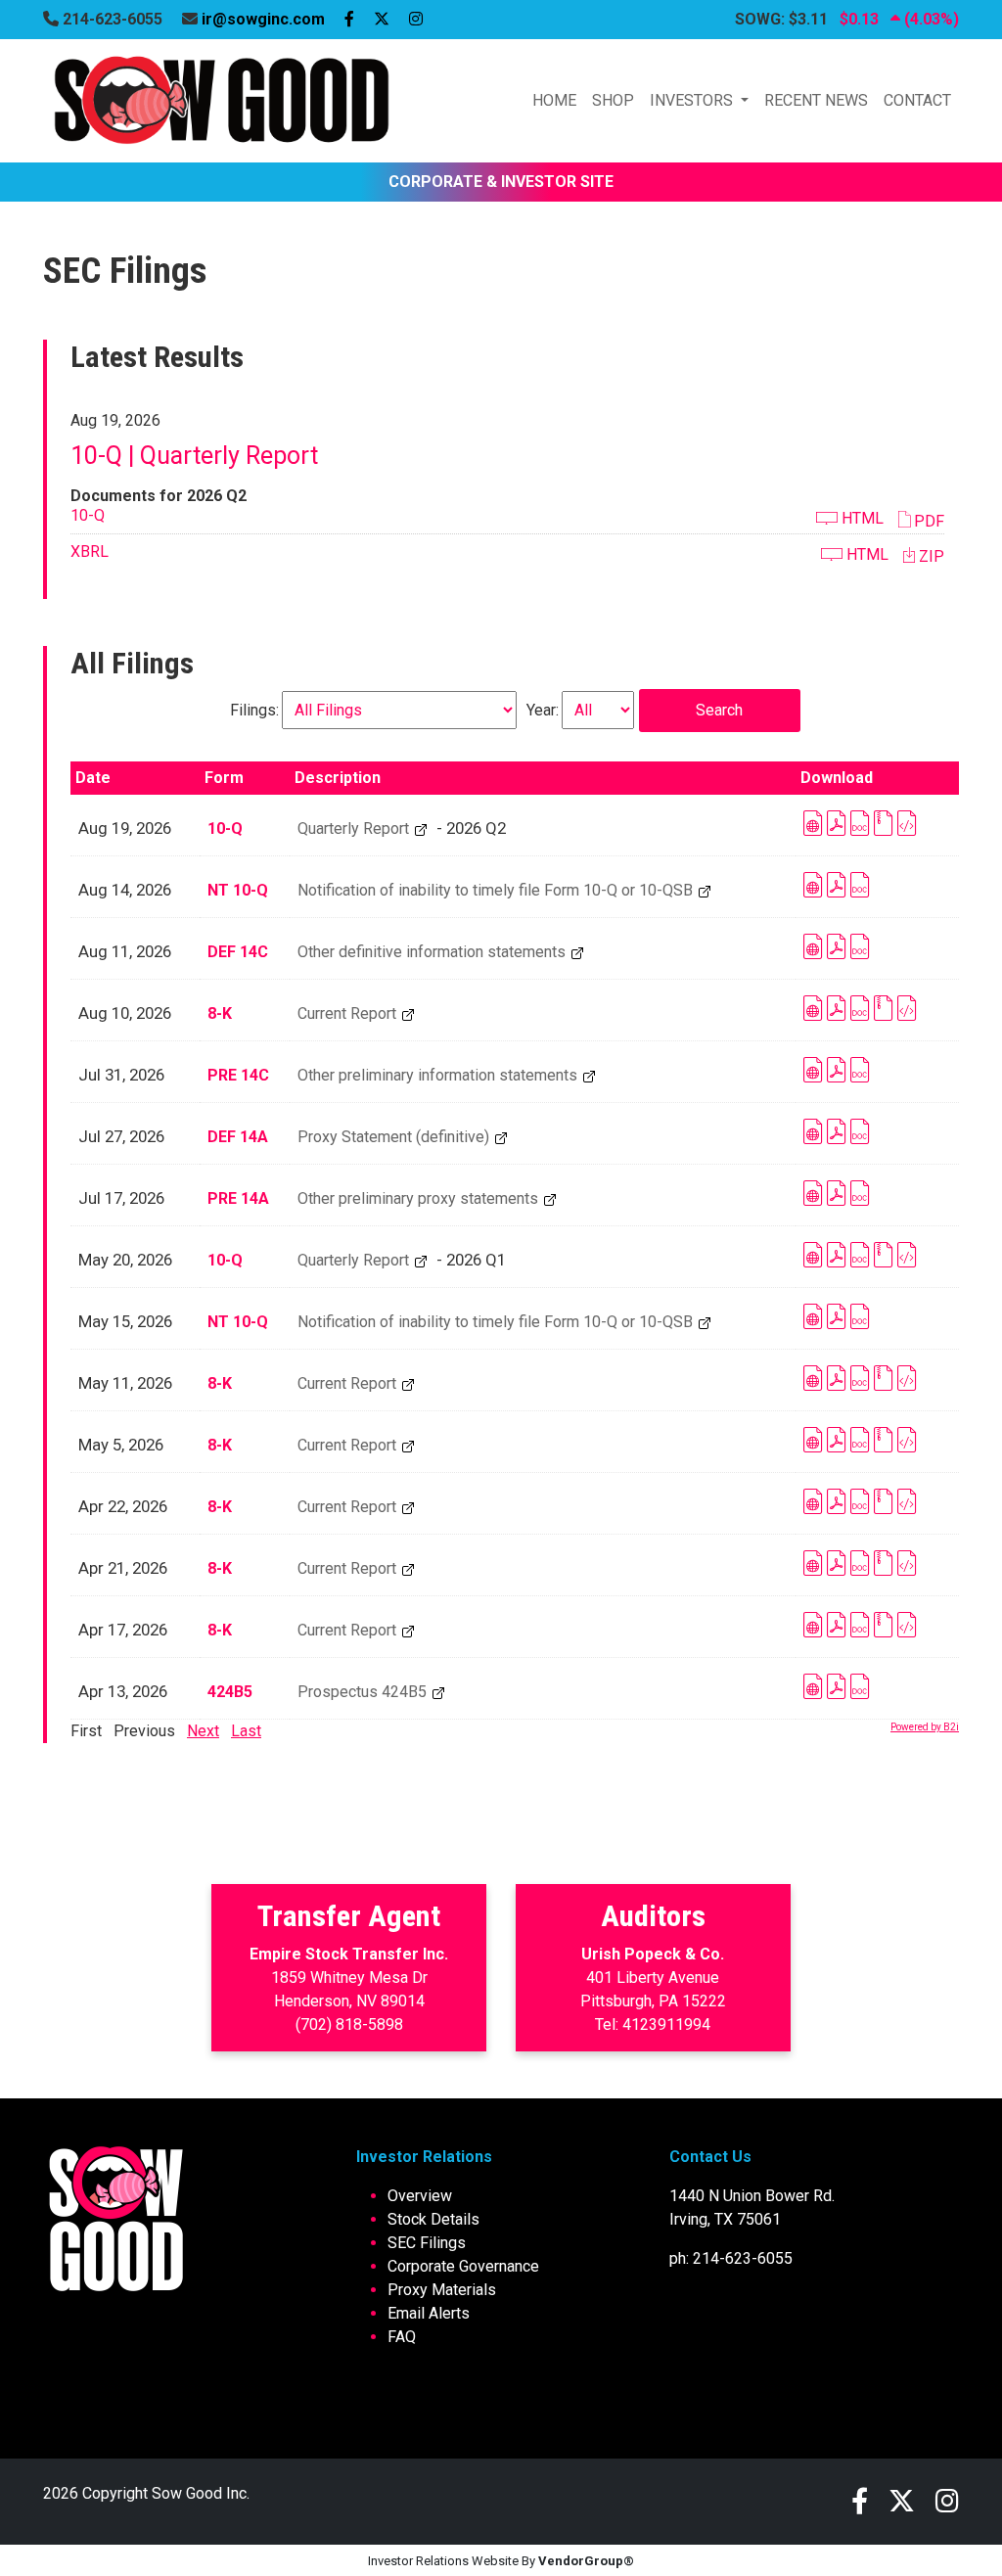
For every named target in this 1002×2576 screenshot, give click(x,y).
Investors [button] (693, 100)
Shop (613, 100)
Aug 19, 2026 (125, 828)
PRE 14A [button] (238, 1198)
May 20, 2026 (125, 1260)
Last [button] (246, 1731)
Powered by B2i (925, 1727)
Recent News (816, 100)
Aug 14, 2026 (125, 890)
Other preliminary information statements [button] (439, 1075)
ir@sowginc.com (263, 19)
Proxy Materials (442, 2290)
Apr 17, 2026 (123, 1630)
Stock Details (433, 2219)
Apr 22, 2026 (123, 1506)
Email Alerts (429, 2313)
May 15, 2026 (125, 1321)
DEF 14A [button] (238, 1137)
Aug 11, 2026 (125, 951)
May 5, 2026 (121, 1445)
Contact (917, 100)
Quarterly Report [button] (355, 828)
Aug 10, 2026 (125, 1013)
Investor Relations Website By (501, 2561)
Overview (420, 2196)
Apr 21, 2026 (123, 1568)
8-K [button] (220, 1013)
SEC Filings (427, 2243)
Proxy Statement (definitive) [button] (395, 1137)
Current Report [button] (349, 1013)
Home (554, 100)
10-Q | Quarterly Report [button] (194, 456)
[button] (921, 520)
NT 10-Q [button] (238, 890)
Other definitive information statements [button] (433, 952)
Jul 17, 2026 (121, 1198)
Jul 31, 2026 (121, 1075)
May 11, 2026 (125, 1383)
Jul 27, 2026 (121, 1136)
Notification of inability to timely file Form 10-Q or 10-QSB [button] (497, 890)
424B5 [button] (230, 1692)
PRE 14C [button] (238, 1075)
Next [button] (203, 1731)
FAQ (402, 2337)
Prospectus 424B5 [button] (364, 1692)
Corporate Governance (463, 2266)
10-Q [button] (88, 515)
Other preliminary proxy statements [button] (420, 1198)
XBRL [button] (90, 552)
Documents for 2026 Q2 (159, 496)
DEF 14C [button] (238, 952)
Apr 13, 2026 (123, 1691)
